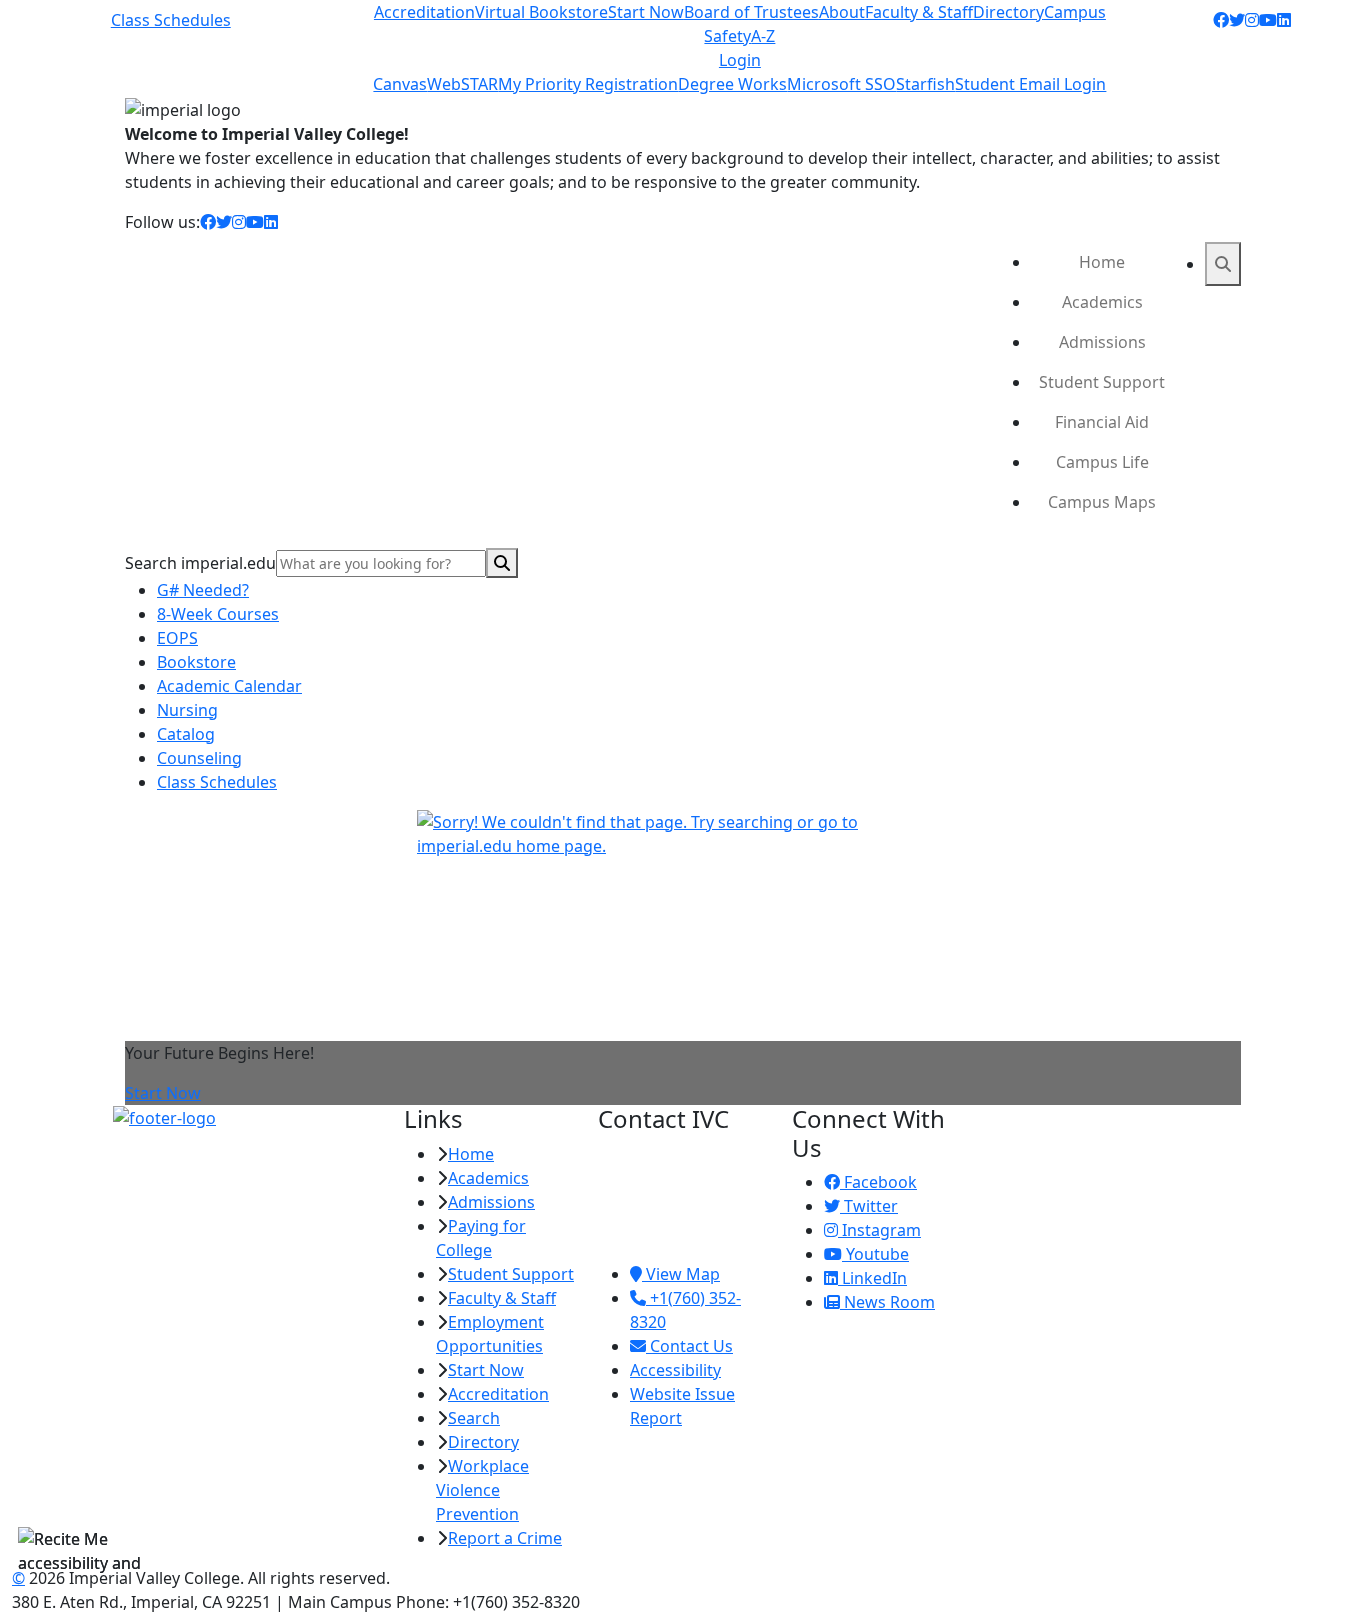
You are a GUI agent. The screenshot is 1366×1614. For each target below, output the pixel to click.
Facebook (878, 1182)
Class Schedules (171, 20)
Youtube (875, 1254)
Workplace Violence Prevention (482, 1490)
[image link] (246, 1118)
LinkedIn (872, 1278)
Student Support (1102, 382)
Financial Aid (1102, 422)
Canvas (400, 84)
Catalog (186, 734)
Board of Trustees (751, 12)
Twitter (869, 1206)
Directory (1008, 12)
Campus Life (1102, 462)
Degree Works (732, 84)
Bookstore (196, 662)
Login (740, 60)
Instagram (879, 1230)
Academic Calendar (229, 686)
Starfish (925, 84)
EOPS (177, 638)
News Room (887, 1302)
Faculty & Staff (919, 12)
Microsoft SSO (841, 84)
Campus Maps (1102, 502)
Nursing (187, 710)
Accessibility (675, 1370)
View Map (681, 1274)
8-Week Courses (218, 614)
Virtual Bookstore (541, 12)
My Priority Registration (588, 84)
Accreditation (424, 12)
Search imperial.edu (200, 563)
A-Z (763, 36)
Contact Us (689, 1346)
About (842, 12)
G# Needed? (203, 590)
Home (1102, 262)
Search (474, 1418)
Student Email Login (1030, 84)
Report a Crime (505, 1538)
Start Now (646, 12)
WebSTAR (462, 84)
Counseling (199, 758)
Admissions (1102, 342)
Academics (1102, 302)
